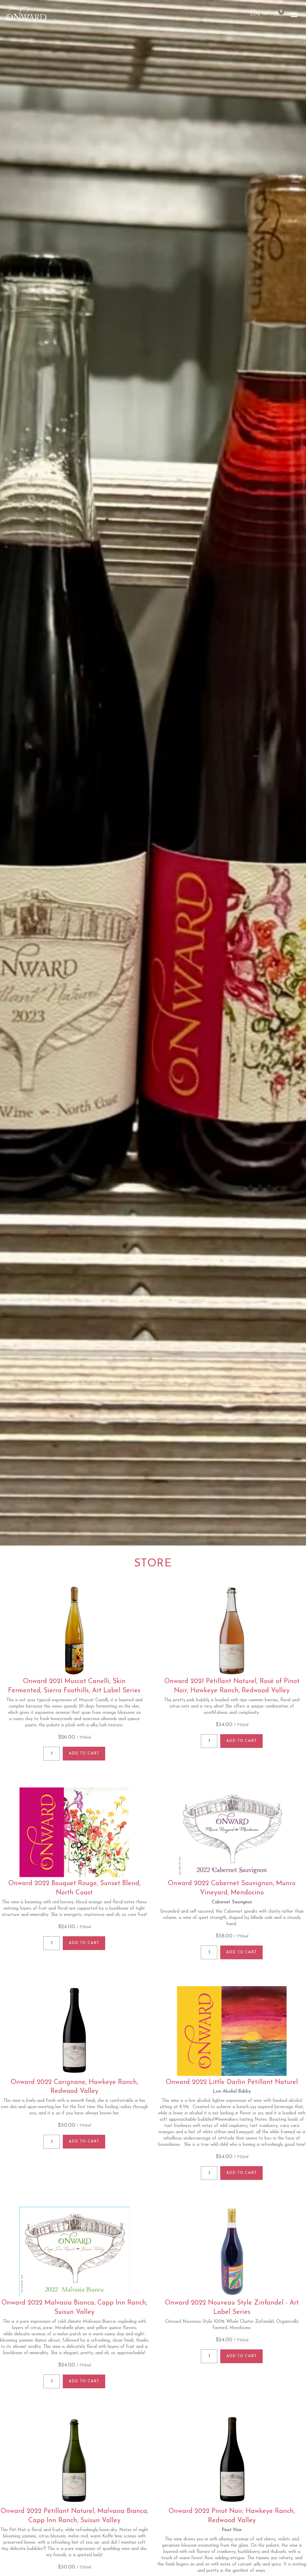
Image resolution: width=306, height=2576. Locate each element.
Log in (259, 14)
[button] (294, 15)
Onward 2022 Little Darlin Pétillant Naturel (232, 2082)
